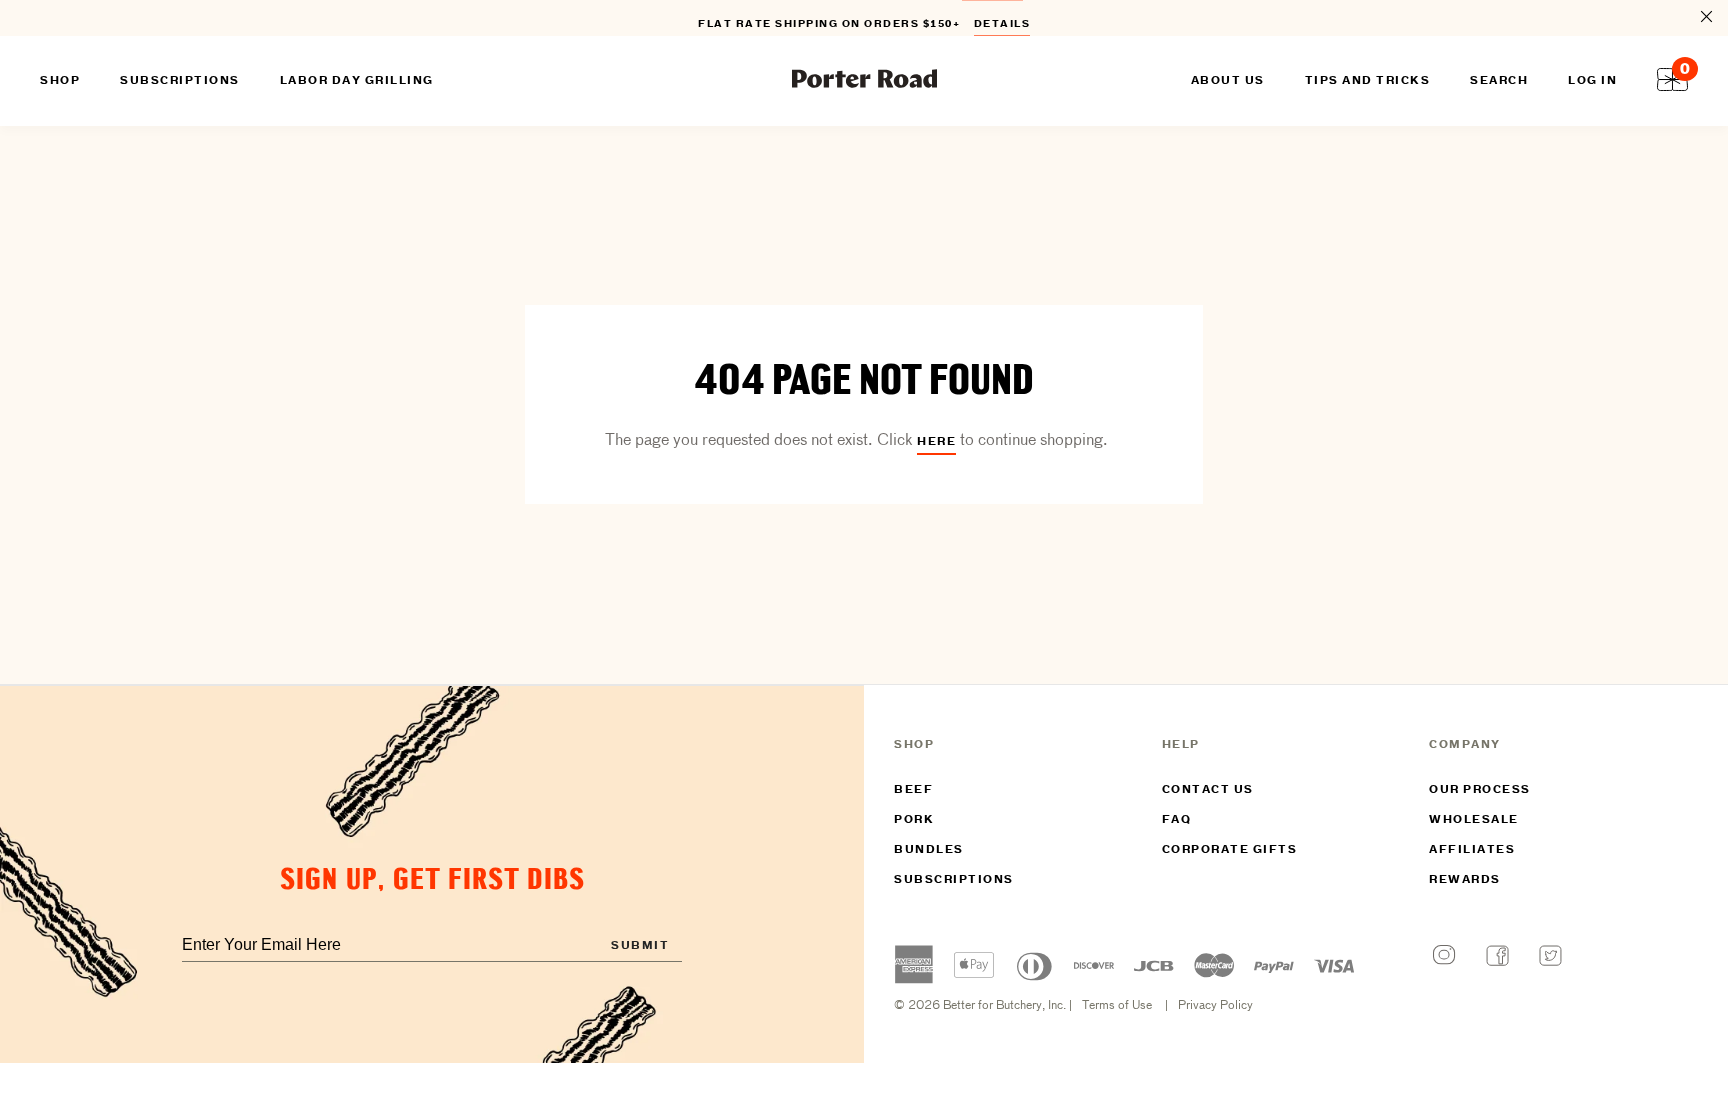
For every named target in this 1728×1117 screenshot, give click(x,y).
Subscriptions (954, 880)
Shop (60, 81)
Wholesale (1474, 820)
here (936, 442)
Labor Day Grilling (357, 81)
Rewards (1465, 880)
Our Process (1480, 790)
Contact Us (1208, 790)
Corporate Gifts (1230, 850)
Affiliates (1472, 850)
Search (1499, 81)
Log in (1592, 81)
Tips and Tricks (1368, 81)
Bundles (929, 850)
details (1002, 20)
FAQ (1177, 820)
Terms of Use (1117, 1006)
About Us (1228, 81)
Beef (913, 790)
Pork (914, 820)
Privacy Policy (1215, 1006)
